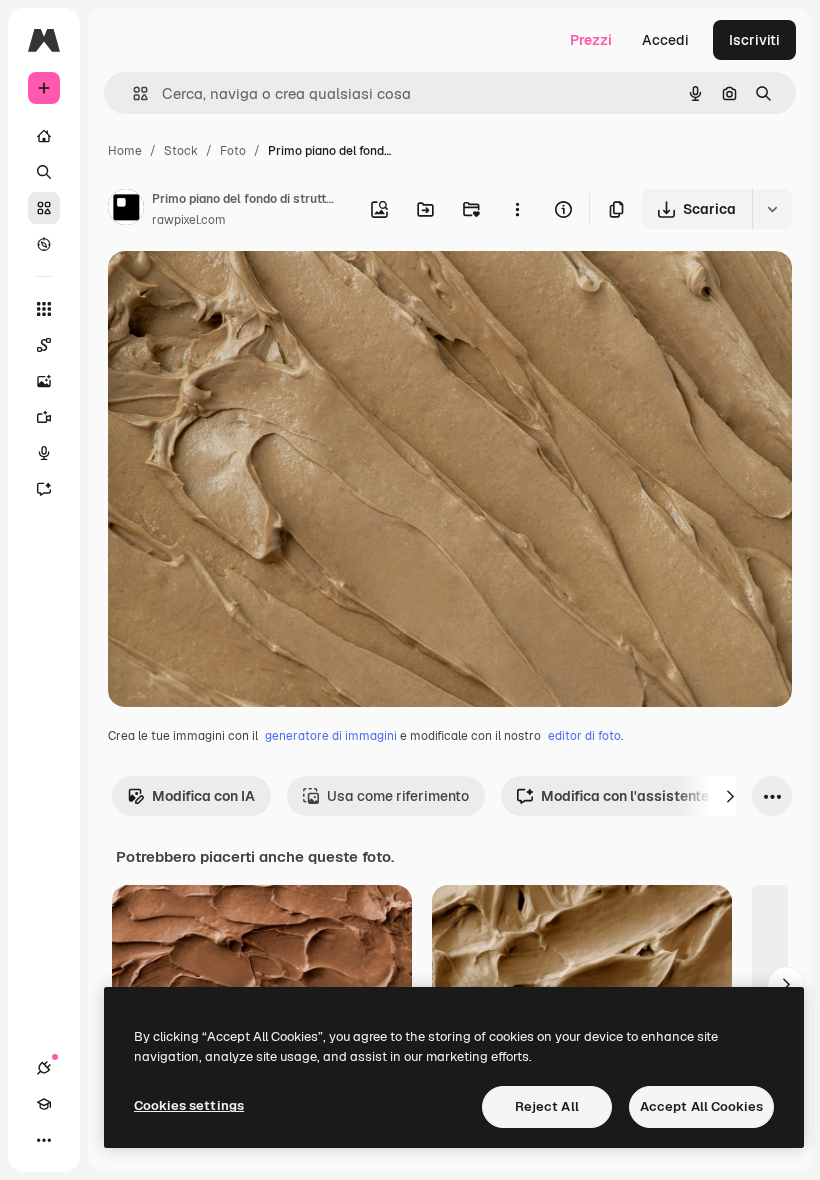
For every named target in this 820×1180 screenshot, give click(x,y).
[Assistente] (44, 489)
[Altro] (44, 1140)
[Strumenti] (44, 309)
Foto (233, 151)
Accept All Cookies (701, 1106)
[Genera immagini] (44, 381)
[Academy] (44, 1104)
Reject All (547, 1106)
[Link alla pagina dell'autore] (126, 210)
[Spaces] (44, 345)
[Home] (44, 136)
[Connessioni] (44, 1068)
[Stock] (44, 208)
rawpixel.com (189, 220)
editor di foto (584, 736)
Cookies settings (189, 1105)
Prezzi (591, 40)
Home (125, 151)
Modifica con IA (203, 796)
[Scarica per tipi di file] (772, 209)
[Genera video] (44, 417)
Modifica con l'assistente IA (633, 796)
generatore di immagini (331, 736)
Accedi (665, 40)
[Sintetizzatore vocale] (44, 453)
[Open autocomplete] (132, 93)
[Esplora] (44, 244)
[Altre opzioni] (517, 209)
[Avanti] (730, 796)
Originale (240, 289)
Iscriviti (754, 40)
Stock (181, 151)
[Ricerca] (44, 172)
